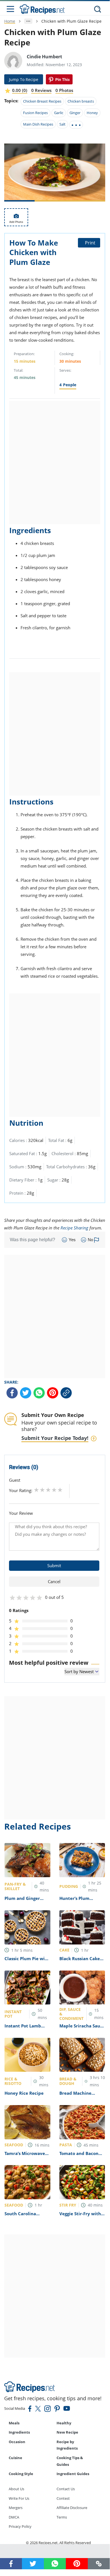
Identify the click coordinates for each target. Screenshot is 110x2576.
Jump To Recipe (24, 79)
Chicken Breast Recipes (42, 101)
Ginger (75, 113)
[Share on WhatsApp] (39, 1393)
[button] (99, 2564)
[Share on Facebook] (12, 1393)
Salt (62, 124)
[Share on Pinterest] (59, 79)
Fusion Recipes (35, 113)
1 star (36, 1490)
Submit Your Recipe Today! (55, 1438)
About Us (16, 2489)
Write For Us (19, 2498)
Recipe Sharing (74, 1228)
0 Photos (64, 90)
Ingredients (19, 2432)
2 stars (42, 1490)
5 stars (60, 1490)
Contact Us (66, 2489)
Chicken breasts (81, 101)
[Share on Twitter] (26, 1393)
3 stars (48, 1490)
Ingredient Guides (73, 2474)
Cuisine (15, 2458)
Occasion (17, 2442)
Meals (14, 2423)
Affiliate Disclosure (72, 2508)
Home (10, 21)
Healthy (64, 2423)
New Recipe (67, 2432)
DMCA (14, 2517)
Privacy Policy (20, 2526)
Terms (62, 2517)
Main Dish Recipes (38, 124)
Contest (63, 2498)
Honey (92, 113)
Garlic (59, 113)
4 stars (54, 1490)
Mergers (16, 2508)
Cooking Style (21, 2474)
